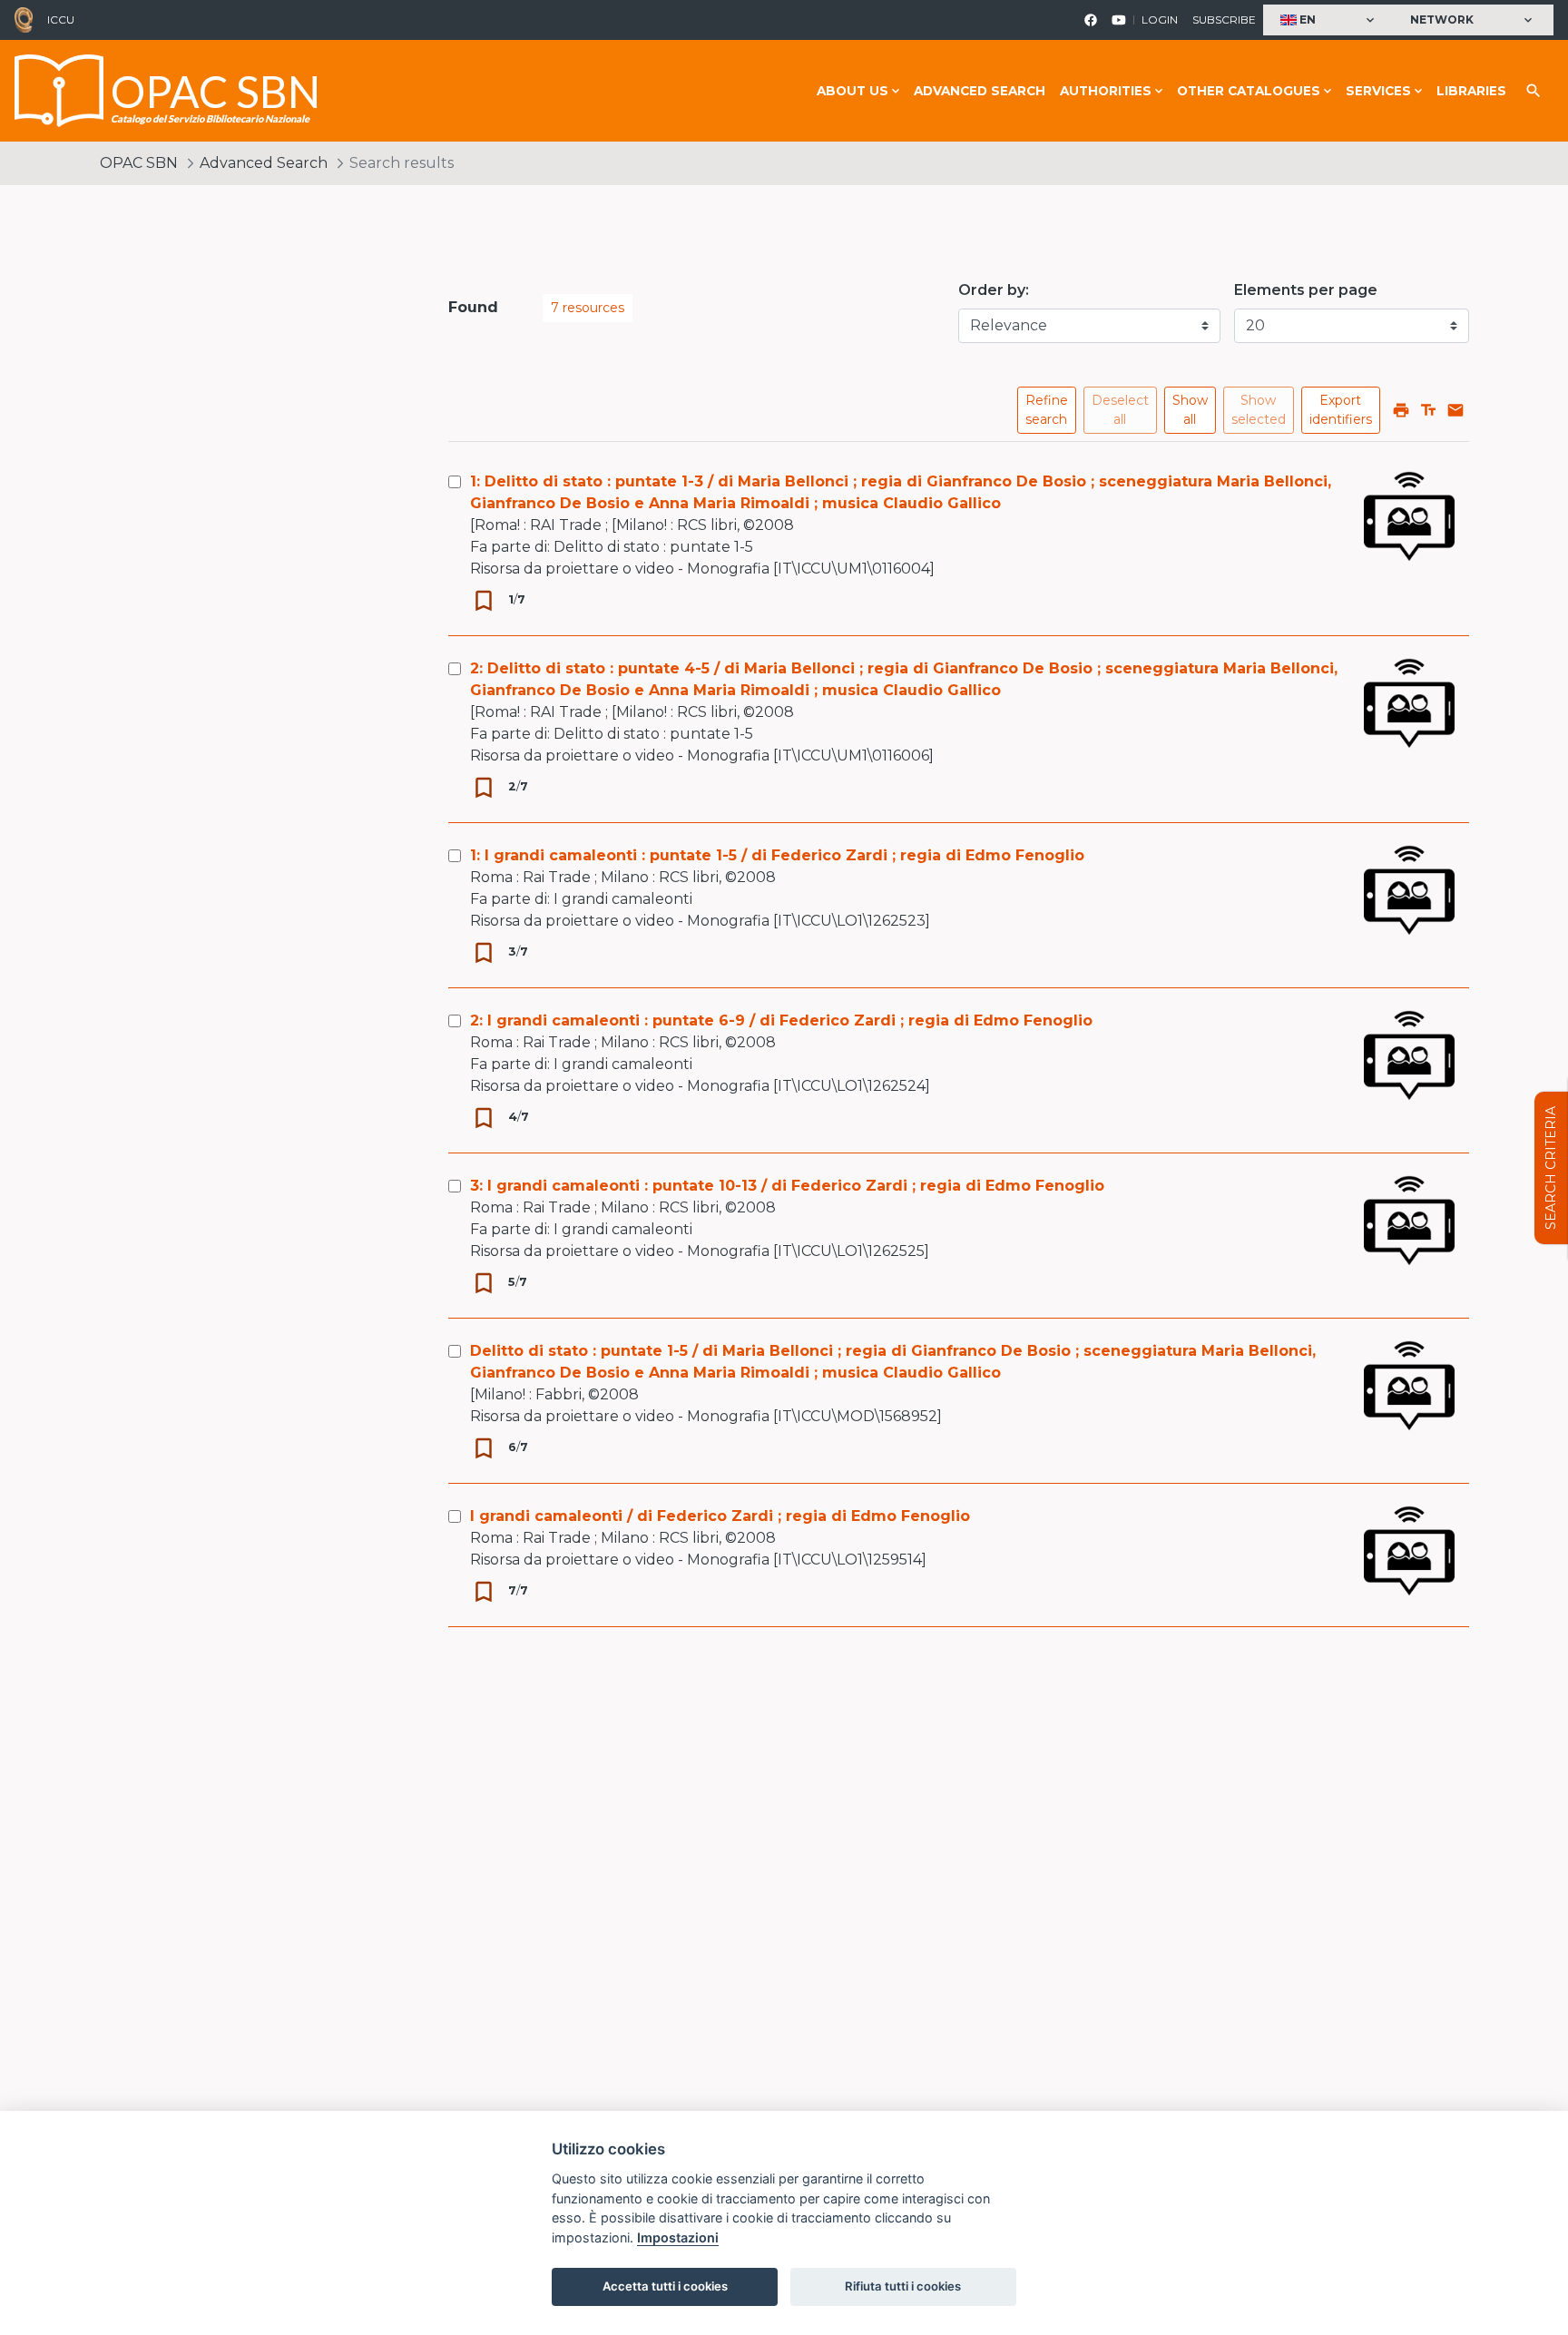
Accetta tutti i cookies (665, 2286)
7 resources (588, 308)
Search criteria (1551, 1168)
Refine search (1047, 410)
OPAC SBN (139, 163)
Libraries (1471, 91)
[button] (1329, 20)
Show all (1190, 410)
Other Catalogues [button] (1249, 91)
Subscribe (1224, 20)
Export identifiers (1341, 410)
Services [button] (1378, 91)
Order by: (994, 290)
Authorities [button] (1106, 91)
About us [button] (853, 91)
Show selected (1259, 410)
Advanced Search (980, 91)
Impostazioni (678, 2237)
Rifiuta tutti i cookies (903, 2286)
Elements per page (1306, 290)
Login (1160, 20)
